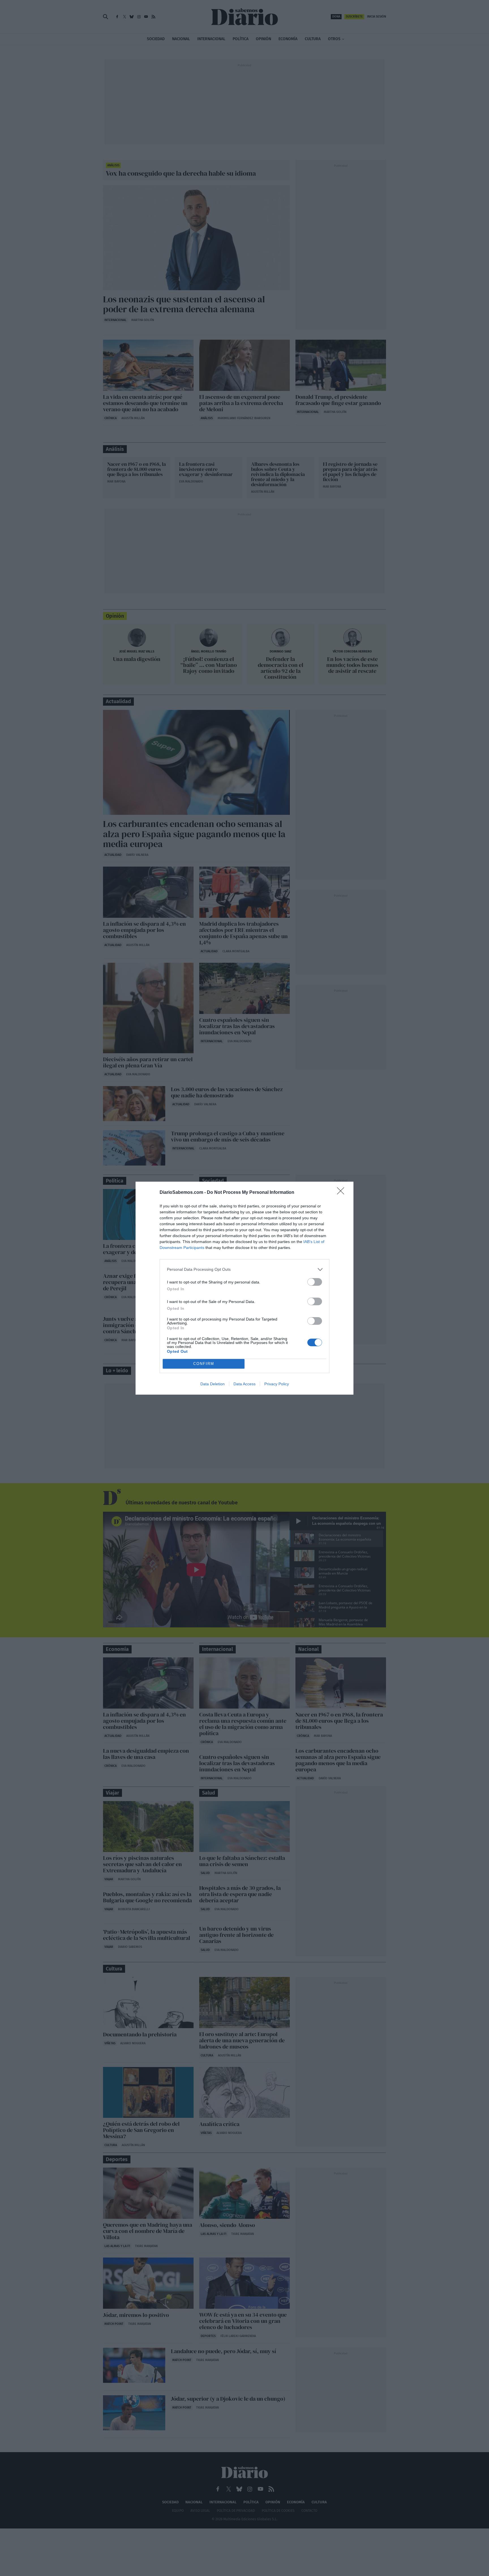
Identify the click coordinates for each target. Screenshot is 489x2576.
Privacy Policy (277, 1384)
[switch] (315, 1282)
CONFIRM (204, 1364)
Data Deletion (213, 1384)
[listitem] (244, 1269)
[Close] (342, 1193)
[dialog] (244, 1288)
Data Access (244, 1384)
